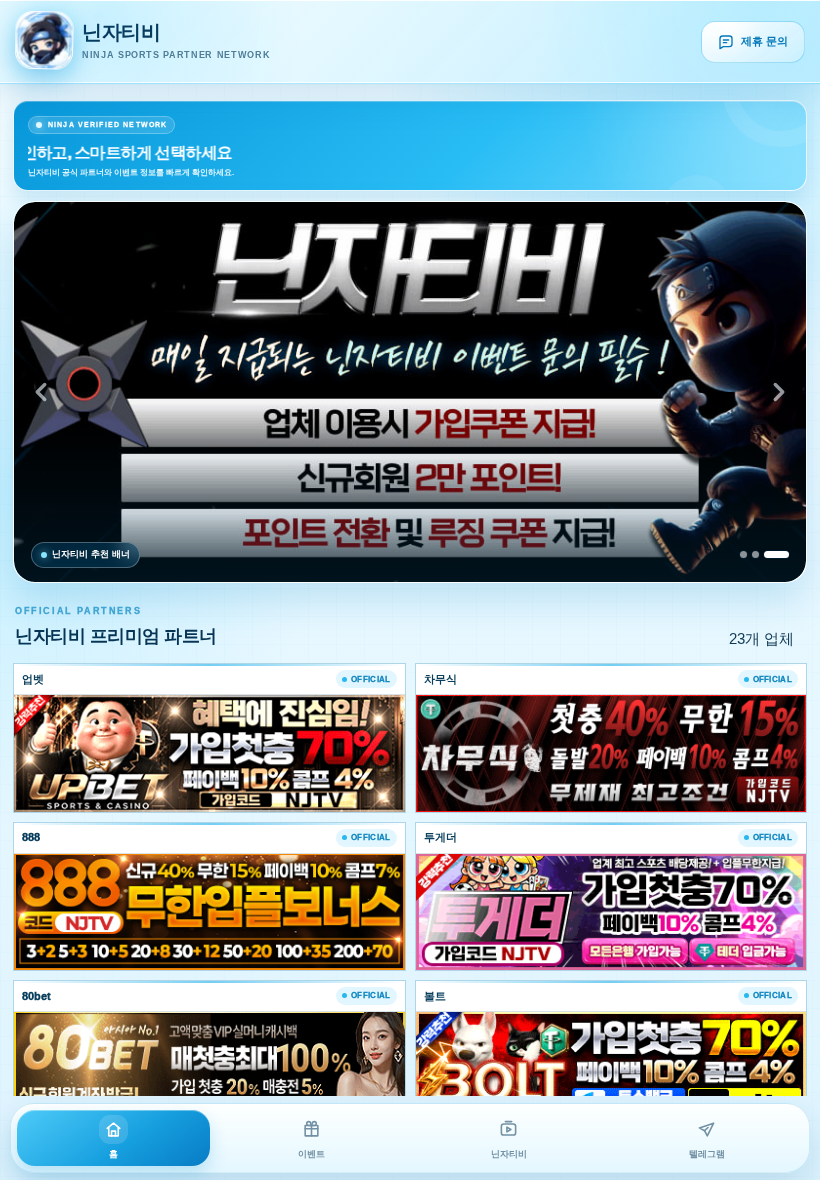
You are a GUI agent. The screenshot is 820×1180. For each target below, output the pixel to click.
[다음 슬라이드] (779, 392)
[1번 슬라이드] (743, 554)
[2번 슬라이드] (755, 554)
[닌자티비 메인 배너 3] (410, 392)
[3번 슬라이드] (776, 554)
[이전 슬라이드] (41, 392)
